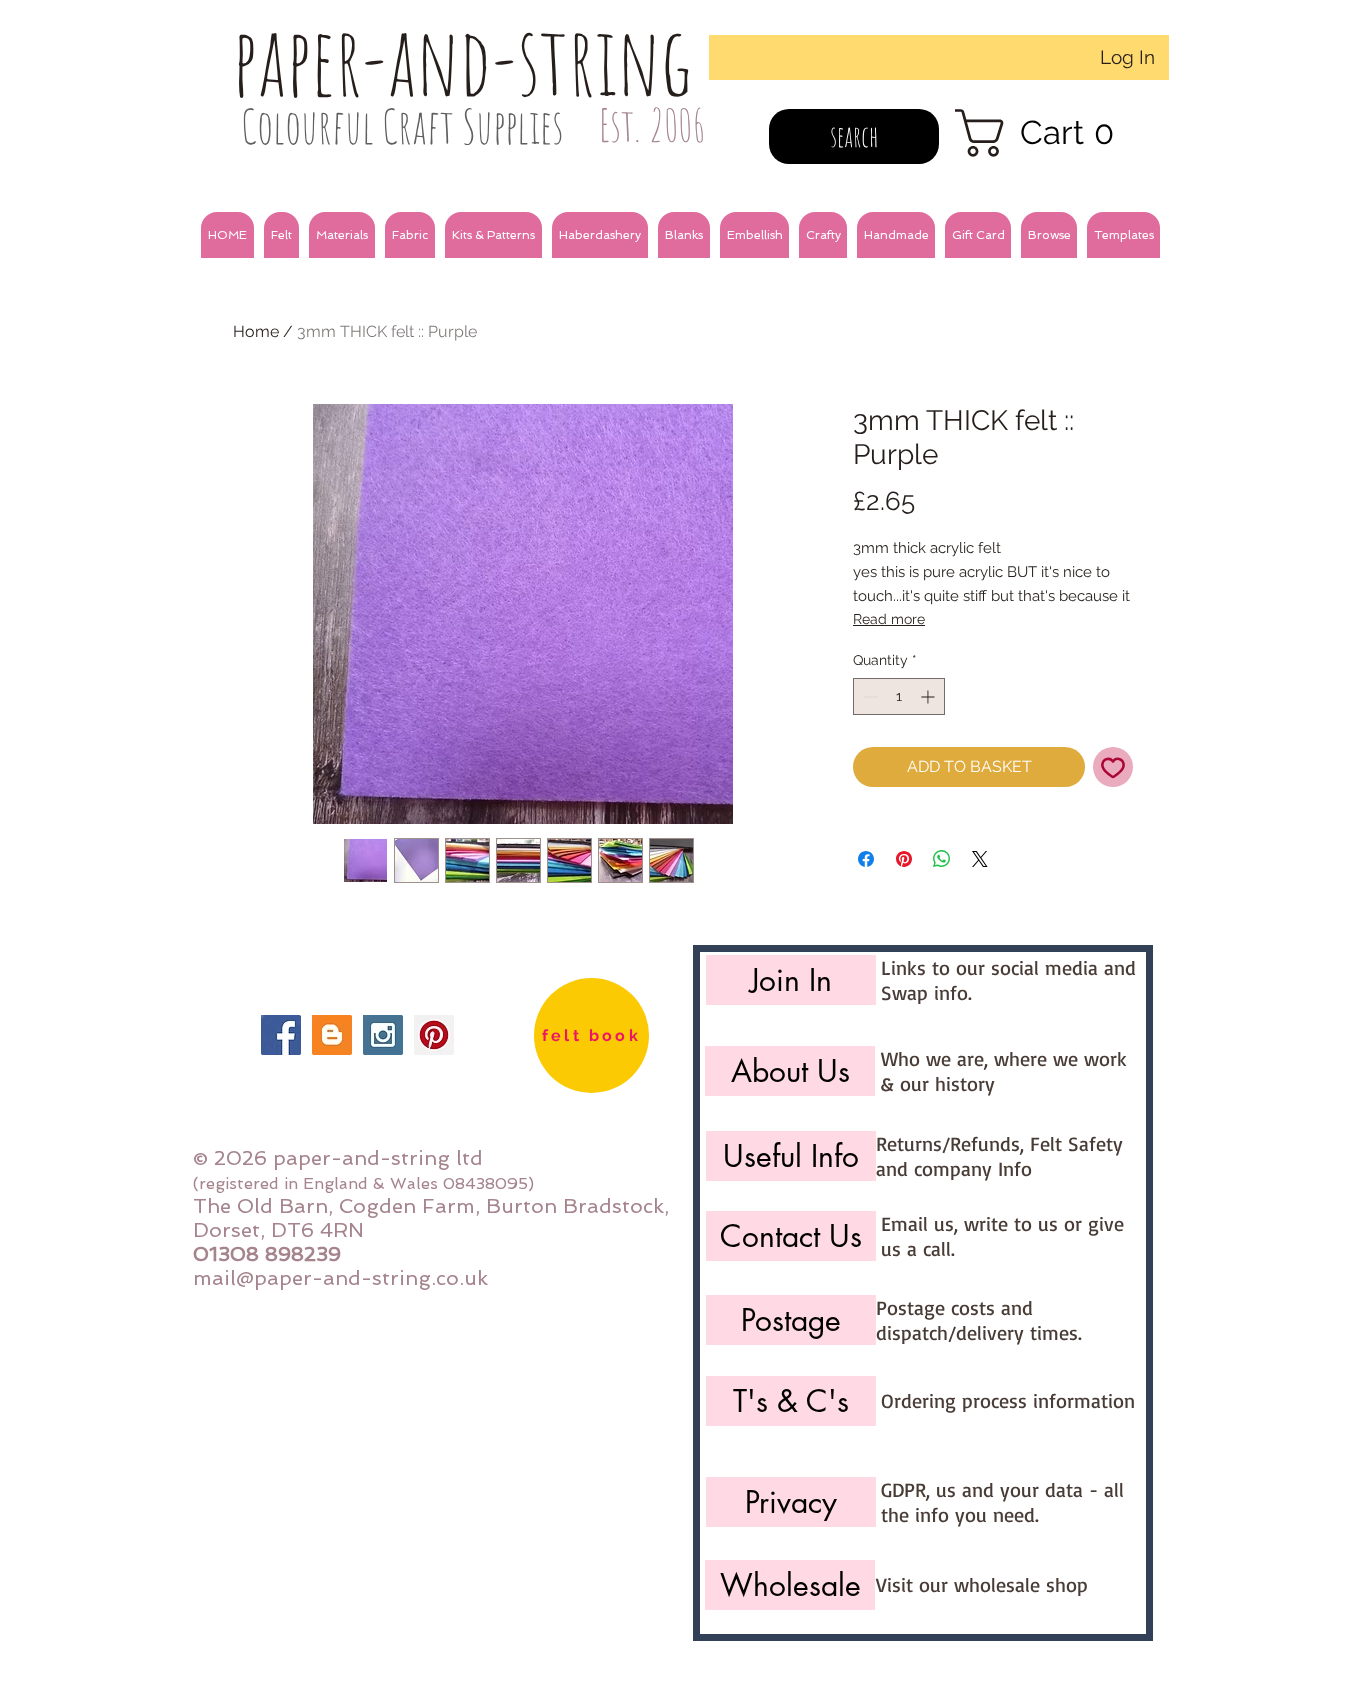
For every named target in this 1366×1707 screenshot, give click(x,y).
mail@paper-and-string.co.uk (340, 1278)
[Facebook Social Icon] (281, 1035)
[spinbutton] (899, 696)
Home (256, 331)
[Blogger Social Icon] (332, 1035)
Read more (889, 619)
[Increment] (929, 696)
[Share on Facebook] (866, 859)
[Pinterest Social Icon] (434, 1035)
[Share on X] (980, 859)
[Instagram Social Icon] (383, 1035)
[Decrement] (868, 696)
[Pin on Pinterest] (904, 859)
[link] (1047, 133)
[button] (281, 235)
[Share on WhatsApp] (942, 859)
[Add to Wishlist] (1113, 767)
